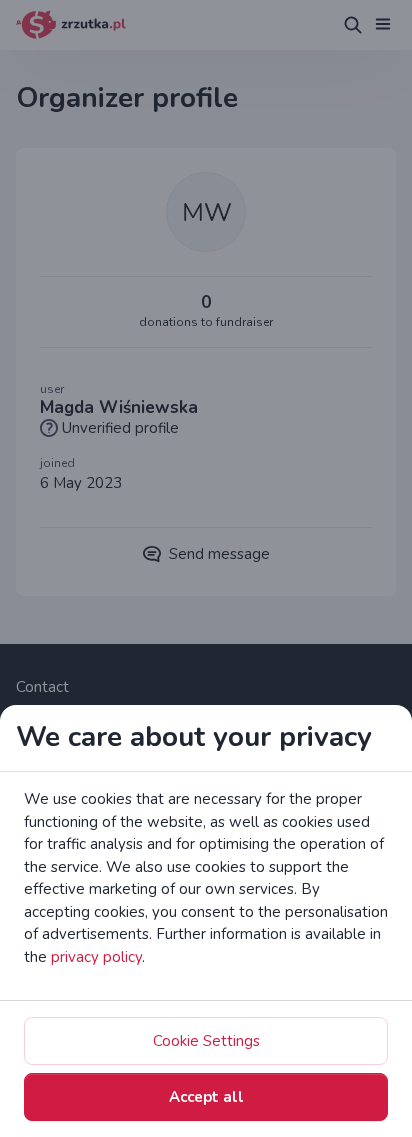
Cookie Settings (206, 1041)
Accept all (206, 1097)
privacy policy (96, 957)
